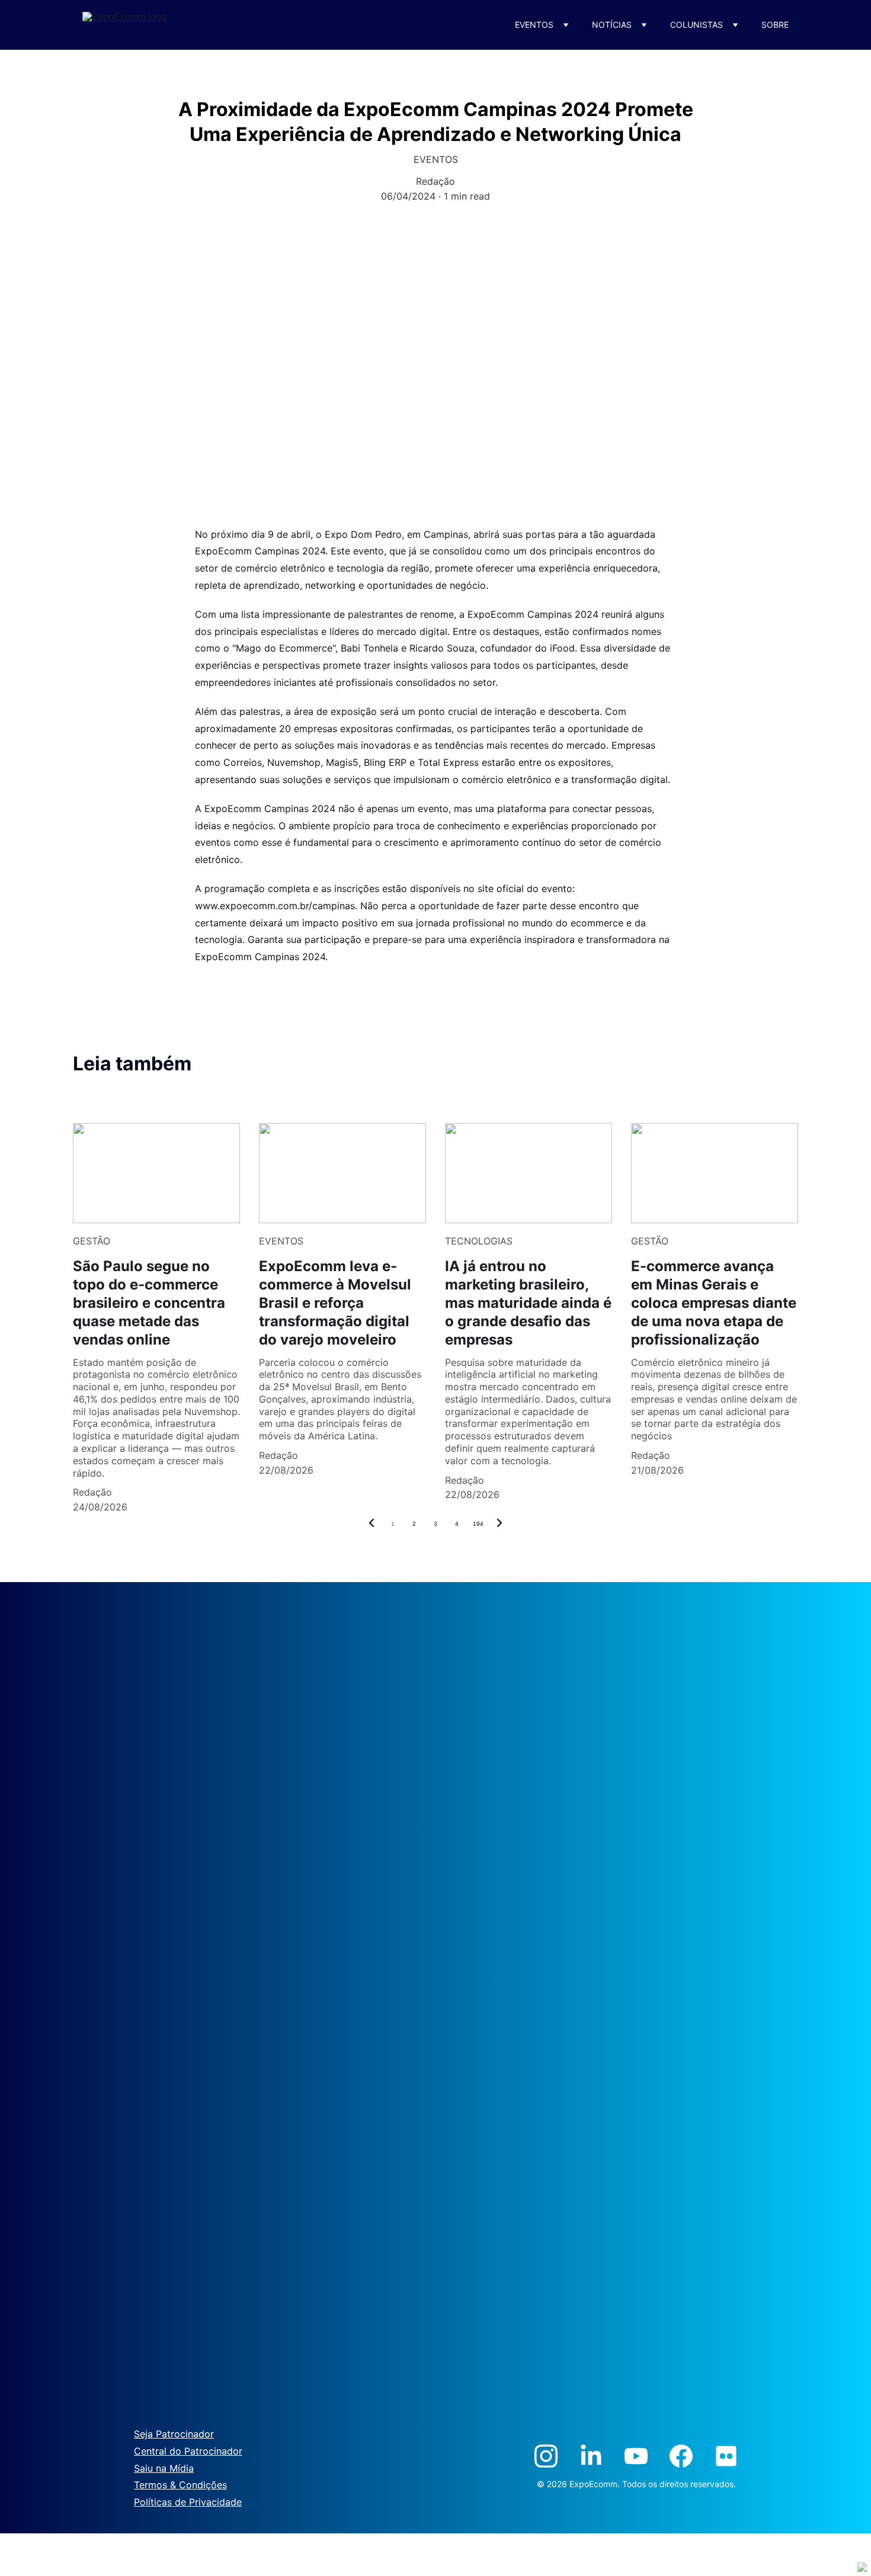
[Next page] (499, 1524)
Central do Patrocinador (188, 2451)
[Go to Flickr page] (726, 2456)
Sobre (775, 25)
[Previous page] (372, 1524)
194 (478, 1524)
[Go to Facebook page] (681, 2456)
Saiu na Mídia (164, 2468)
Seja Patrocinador (174, 2434)
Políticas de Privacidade (188, 2502)
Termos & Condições (180, 2485)
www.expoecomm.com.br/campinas (275, 906)
